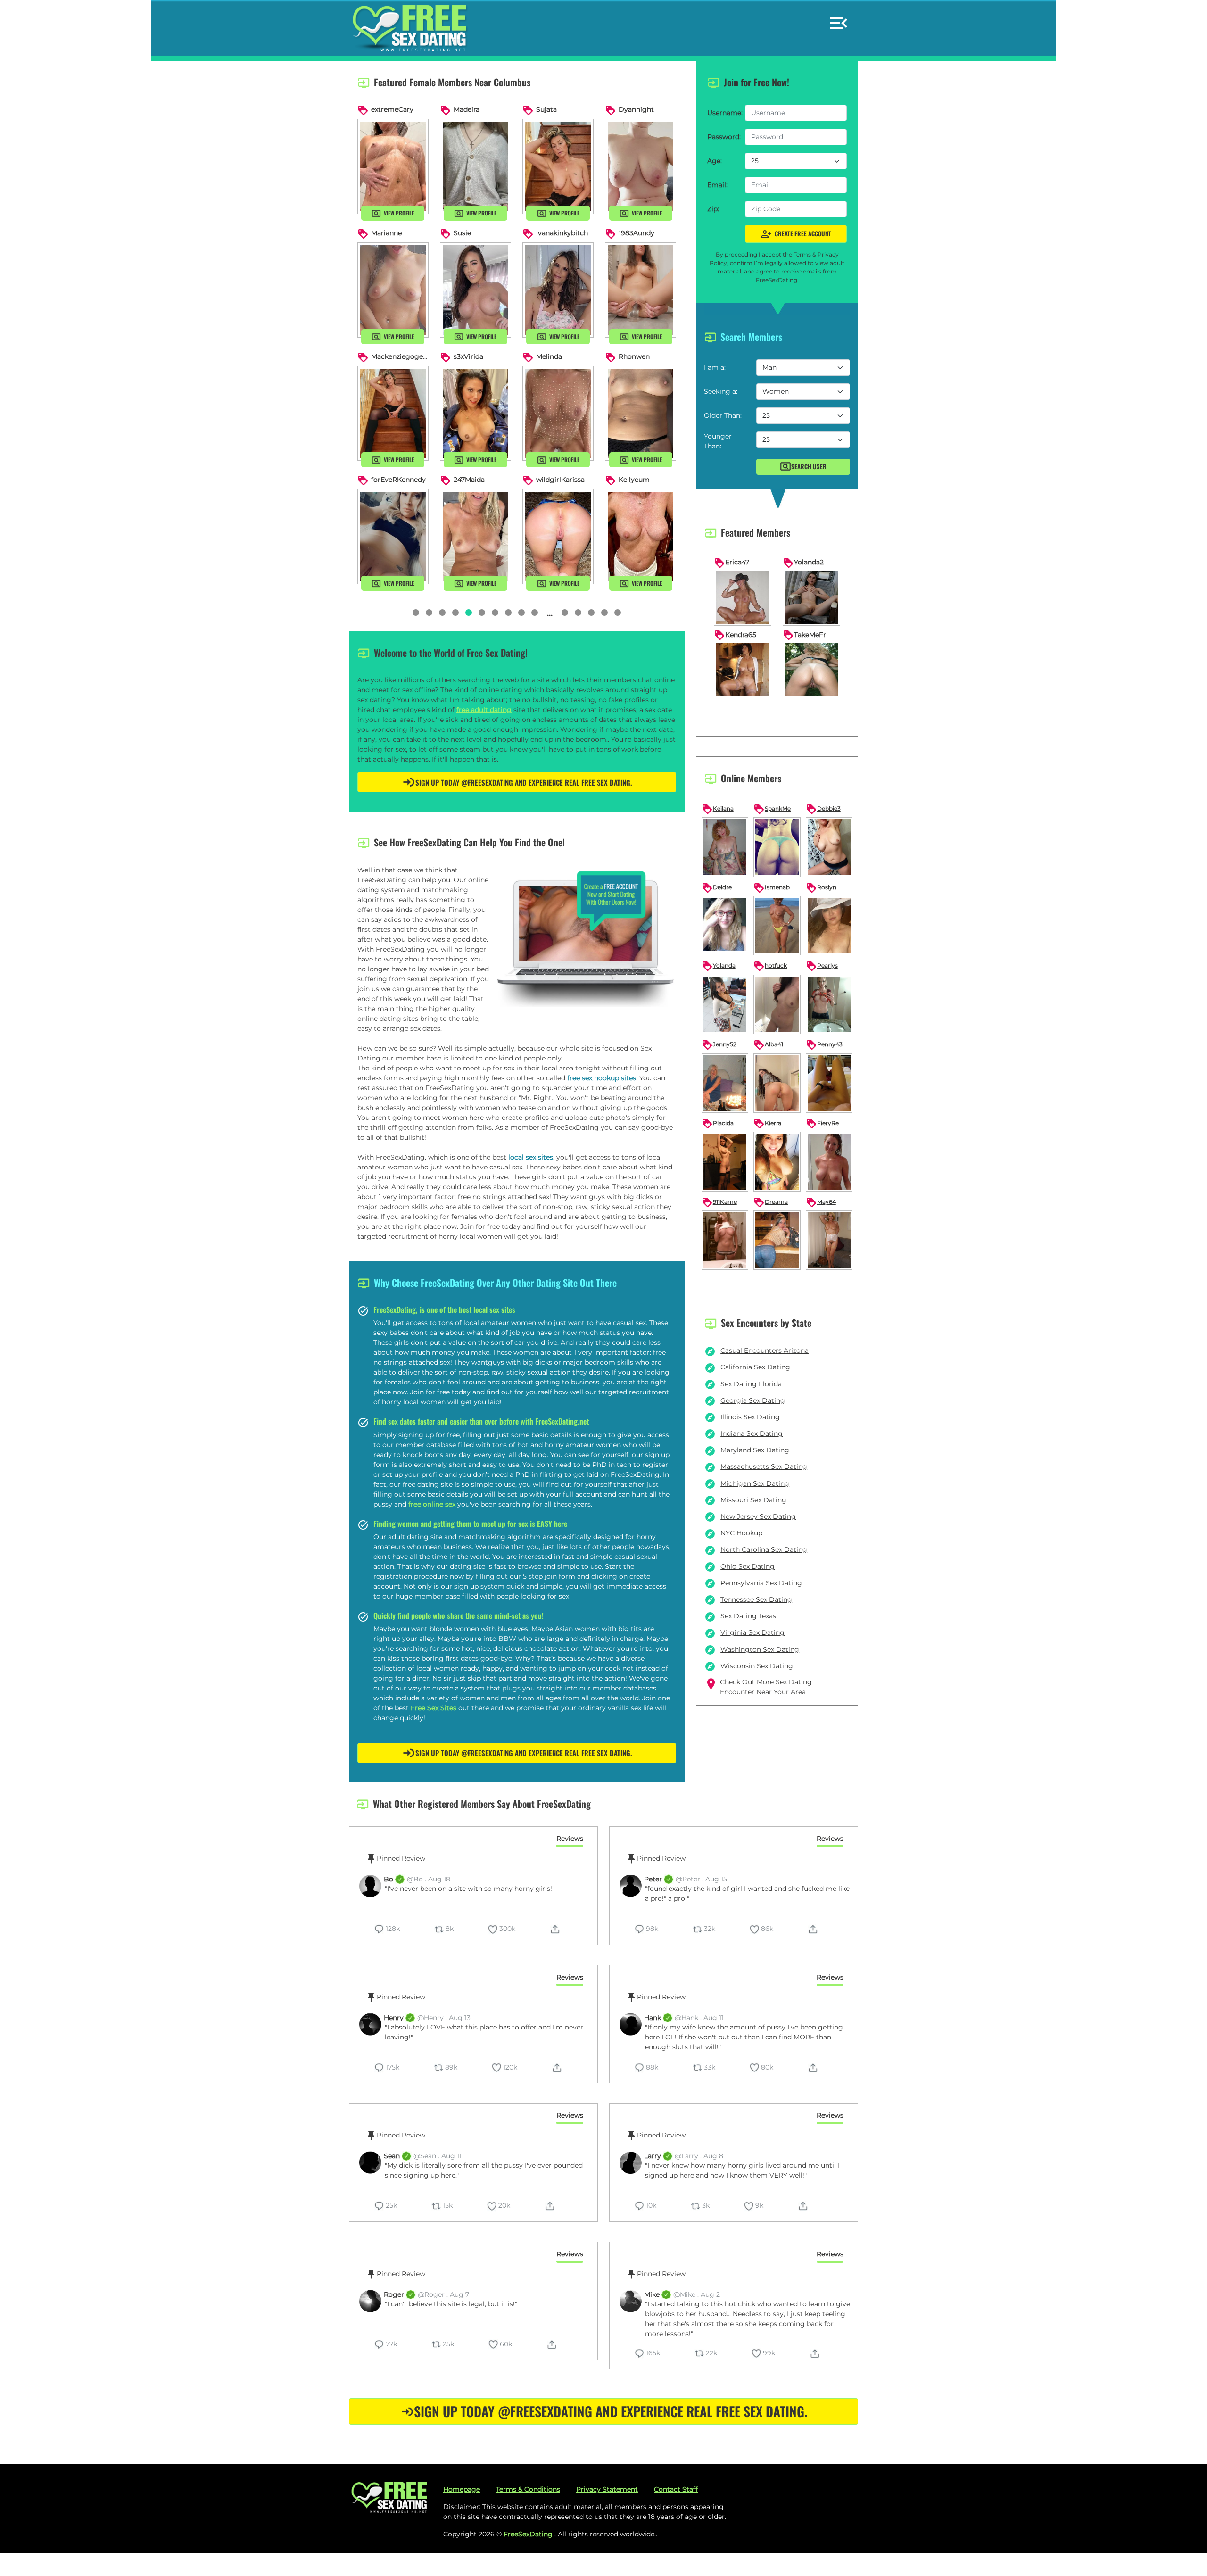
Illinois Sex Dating (742, 1417)
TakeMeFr (804, 635)
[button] (839, 19)
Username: (723, 113)
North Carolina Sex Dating (756, 1549)
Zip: (713, 209)
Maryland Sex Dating (747, 1450)
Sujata (546, 109)
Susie (462, 233)
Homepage (462, 2489)
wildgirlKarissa (560, 480)
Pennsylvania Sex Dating (753, 1583)
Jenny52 (719, 1045)
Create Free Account (796, 234)
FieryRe (822, 1124)
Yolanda (719, 966)
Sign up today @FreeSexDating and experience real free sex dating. (524, 782)
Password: (723, 137)
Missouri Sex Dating (745, 1500)
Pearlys (822, 966)
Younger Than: (718, 441)
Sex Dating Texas (740, 1616)
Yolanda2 (803, 562)
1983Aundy (637, 233)
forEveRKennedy (398, 480)
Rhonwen (634, 356)
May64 (821, 1202)
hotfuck (770, 966)
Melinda (549, 356)
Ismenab (772, 888)
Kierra (767, 1124)
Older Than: (723, 415)
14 (521, 613)
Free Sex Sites (434, 1708)
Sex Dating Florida (743, 1384)
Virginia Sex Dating (744, 1632)
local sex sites (531, 1157)
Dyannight (636, 109)
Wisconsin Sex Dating (749, 1666)
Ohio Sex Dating (740, 1566)
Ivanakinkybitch (562, 233)
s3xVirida (468, 356)
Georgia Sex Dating (745, 1400)
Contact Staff (676, 2489)
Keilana (718, 809)
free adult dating (484, 710)
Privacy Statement (607, 2489)
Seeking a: (721, 391)
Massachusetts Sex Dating (756, 1466)
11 (482, 613)
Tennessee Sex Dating (748, 1599)
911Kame (719, 1202)
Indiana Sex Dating (744, 1433)
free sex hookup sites (602, 1078)
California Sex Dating (747, 1367)
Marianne (386, 233)
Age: (715, 161)
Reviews (570, 1839)
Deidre (717, 888)
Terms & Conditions (528, 2489)
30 (565, 613)
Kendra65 (735, 635)
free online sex (432, 1504)
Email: (717, 185)
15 (535, 613)
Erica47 (732, 562)
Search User (809, 466)
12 (495, 613)
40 (578, 613)
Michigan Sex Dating (747, 1483)
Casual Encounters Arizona (756, 1350)
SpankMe (772, 809)
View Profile (399, 213)
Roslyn (821, 888)
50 (591, 613)
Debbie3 (823, 809)
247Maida (469, 480)
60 (604, 613)
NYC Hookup (733, 1533)
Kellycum (634, 480)
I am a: (715, 367)
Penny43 (824, 1045)
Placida (718, 1124)
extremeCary (392, 109)
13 (508, 613)
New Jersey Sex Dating (750, 1516)
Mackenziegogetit (401, 356)
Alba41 (768, 1045)
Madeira (467, 109)
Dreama (771, 1202)
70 (618, 613)
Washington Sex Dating (752, 1649)
